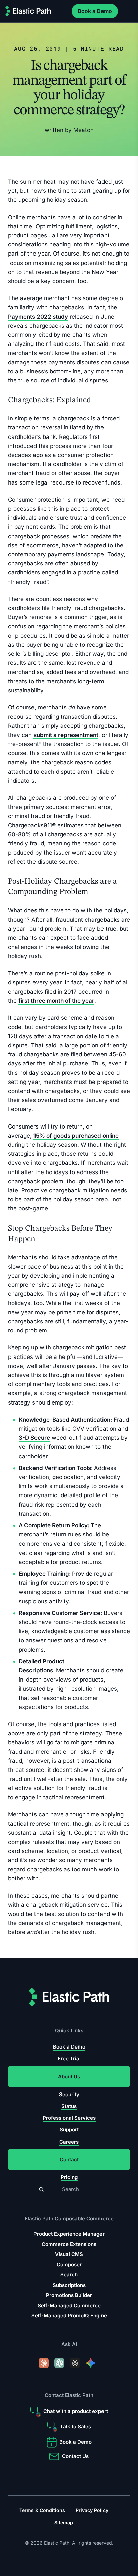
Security (69, 2094)
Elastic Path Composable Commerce (69, 2219)
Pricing (69, 2178)
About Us (69, 2077)
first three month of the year (56, 1001)
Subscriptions (69, 2285)
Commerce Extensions (69, 2244)
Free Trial (69, 2059)
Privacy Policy (92, 2510)
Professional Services (69, 2118)
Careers (69, 2142)
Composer (69, 2265)
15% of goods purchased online (76, 1136)
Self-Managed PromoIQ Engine (69, 2316)
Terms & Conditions (42, 2510)
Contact (69, 2159)
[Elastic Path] (28, 11)
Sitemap (64, 2522)
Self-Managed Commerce (69, 2306)
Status (69, 2106)
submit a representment (66, 735)
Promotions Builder (69, 2295)
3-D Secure (34, 1438)
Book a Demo (95, 11)
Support (69, 2130)
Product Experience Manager (69, 2234)
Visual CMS (69, 2254)
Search (69, 2275)
